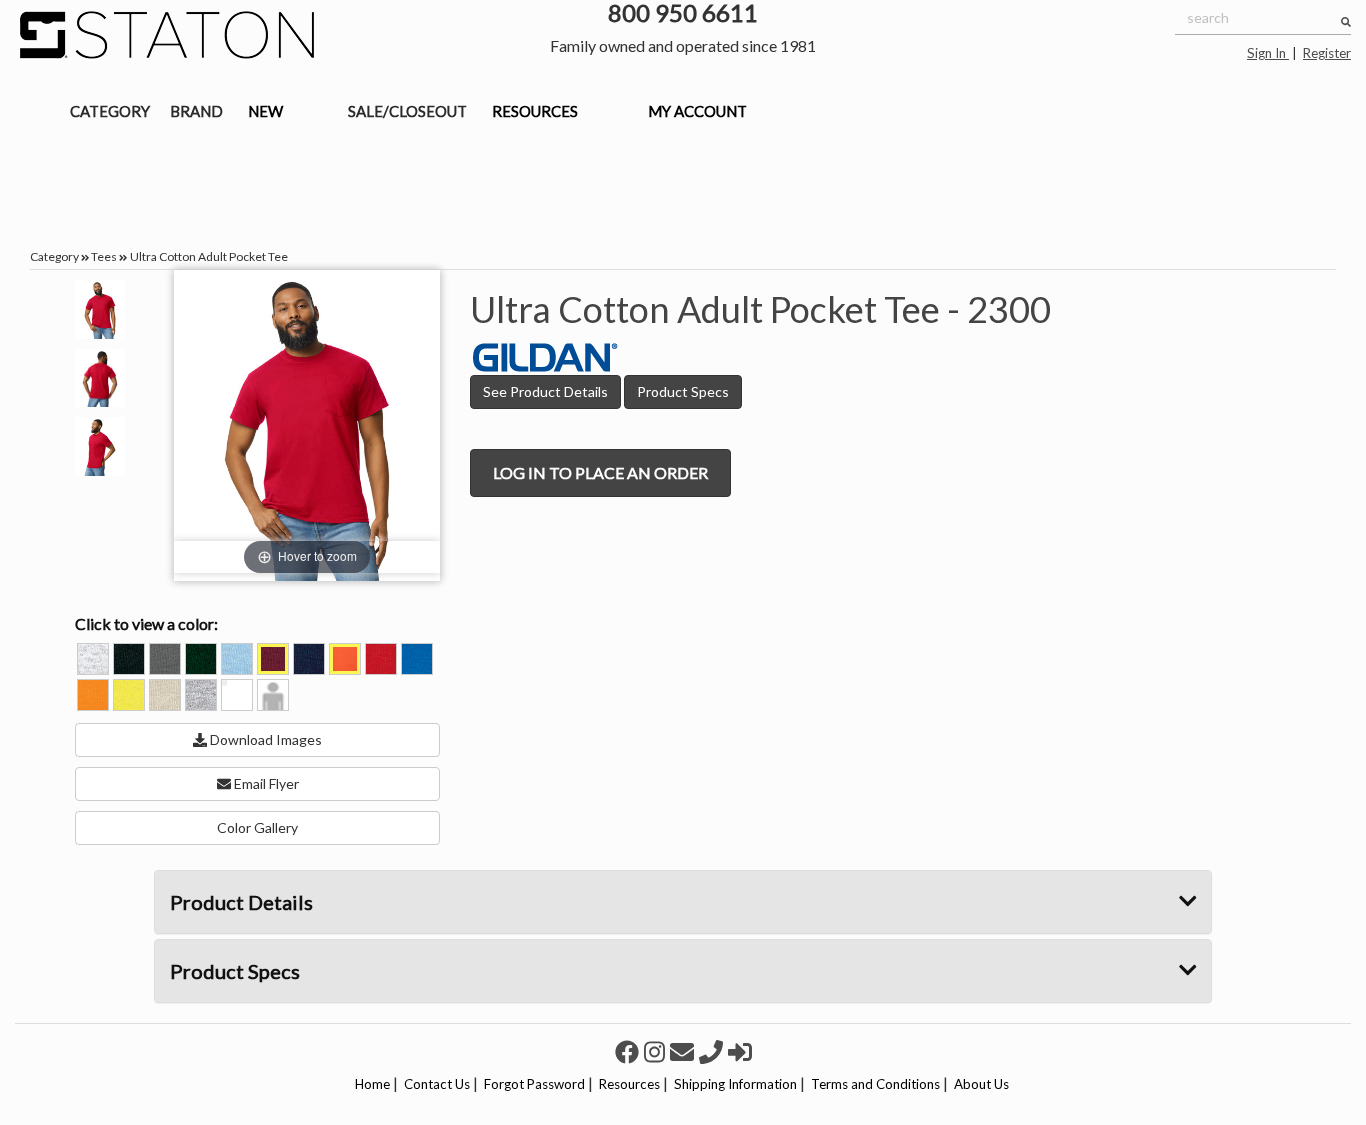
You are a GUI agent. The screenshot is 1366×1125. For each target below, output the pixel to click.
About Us (981, 1084)
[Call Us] (713, 1051)
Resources (629, 1084)
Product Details (241, 902)
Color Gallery (257, 827)
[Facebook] (629, 1051)
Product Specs (683, 391)
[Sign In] (740, 1051)
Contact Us (437, 1084)
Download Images (264, 739)
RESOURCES (535, 111)
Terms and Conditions (875, 1084)
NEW (265, 111)
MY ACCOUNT (697, 111)
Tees (104, 256)
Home (372, 1084)
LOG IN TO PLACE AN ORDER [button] (600, 472)
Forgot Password (534, 1084)
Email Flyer (265, 783)
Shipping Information (735, 1084)
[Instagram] (657, 1051)
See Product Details (545, 391)
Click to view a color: (146, 623)
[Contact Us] (684, 1051)
